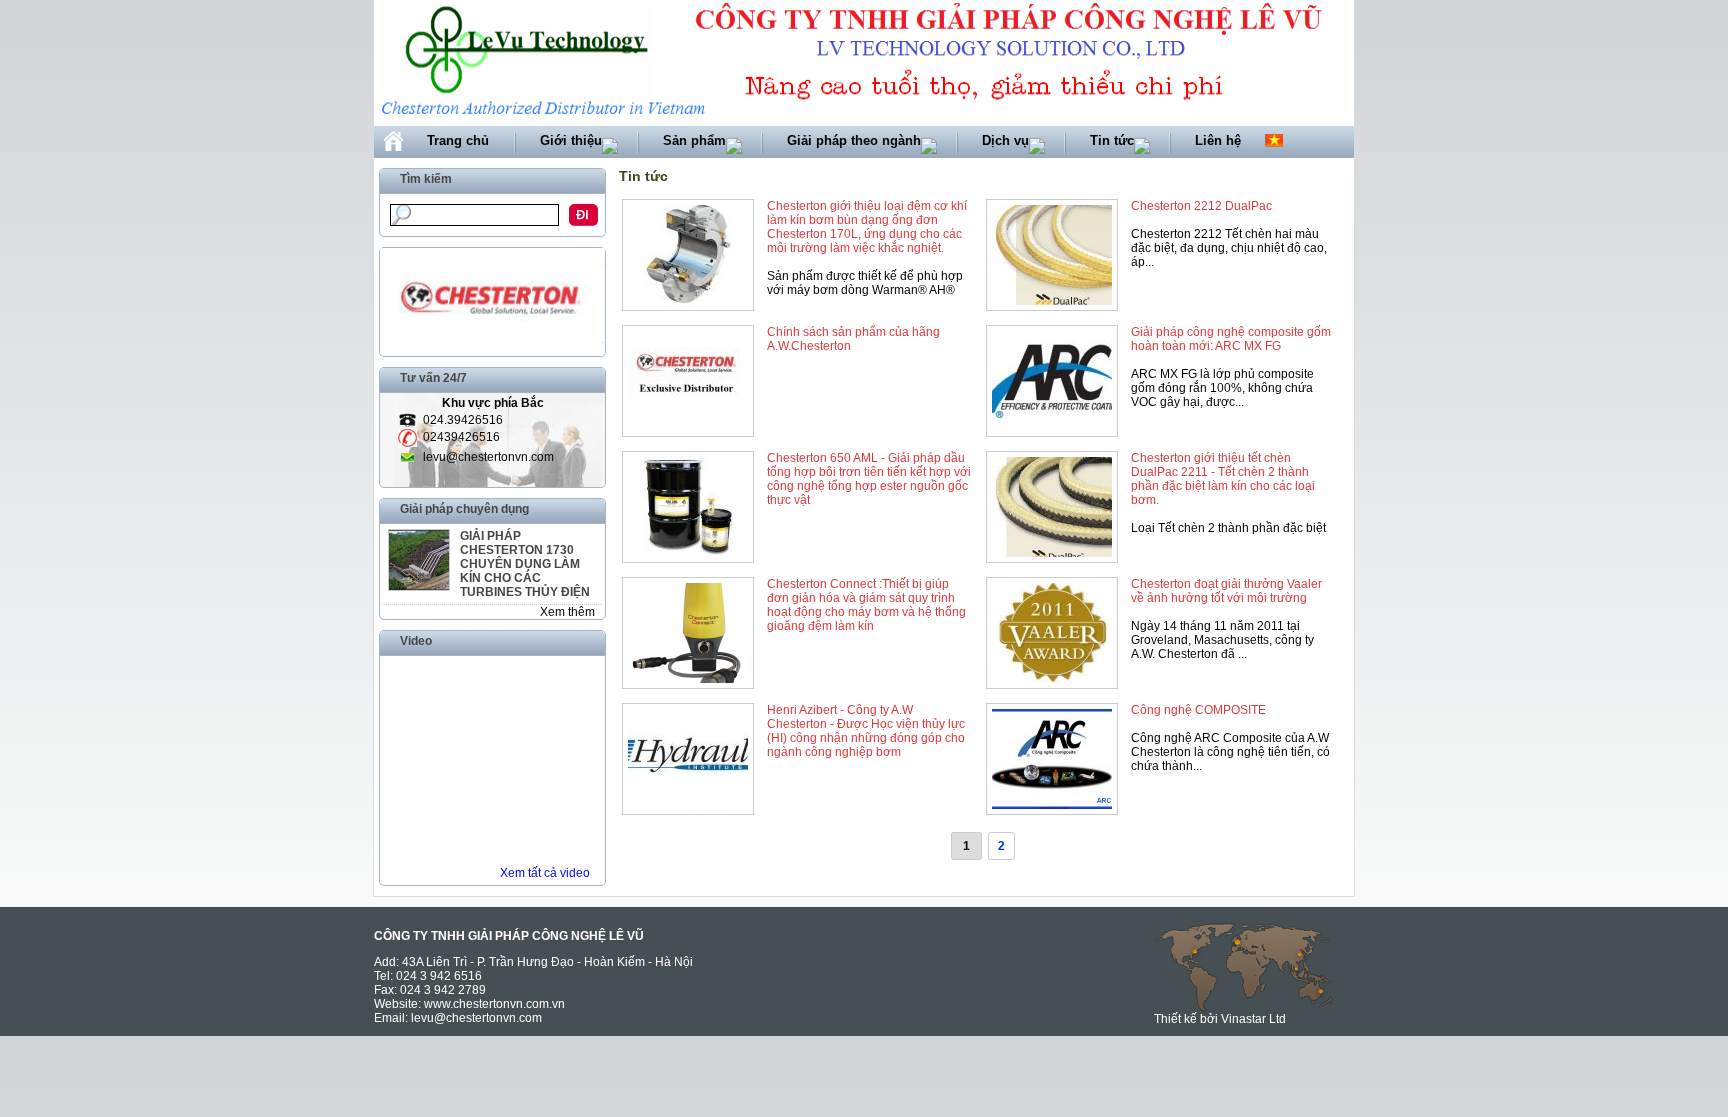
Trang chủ (458, 140)
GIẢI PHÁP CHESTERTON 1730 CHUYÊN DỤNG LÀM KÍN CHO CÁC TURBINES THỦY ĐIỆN (525, 564)
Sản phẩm (694, 140)
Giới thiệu (571, 140)
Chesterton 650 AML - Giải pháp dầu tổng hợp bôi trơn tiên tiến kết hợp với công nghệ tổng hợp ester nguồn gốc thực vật (869, 479)
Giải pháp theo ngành (854, 140)
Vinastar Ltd (1253, 1019)
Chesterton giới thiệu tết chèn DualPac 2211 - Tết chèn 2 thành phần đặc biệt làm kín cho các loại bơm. (1223, 479)
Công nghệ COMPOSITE (1198, 710)
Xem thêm (567, 612)
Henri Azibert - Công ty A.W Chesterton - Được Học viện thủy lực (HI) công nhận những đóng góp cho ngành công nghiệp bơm (866, 731)
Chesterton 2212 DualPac (1201, 206)
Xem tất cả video (545, 873)
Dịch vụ (1005, 140)
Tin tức (1112, 140)
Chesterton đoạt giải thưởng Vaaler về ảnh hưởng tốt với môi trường (1226, 591)
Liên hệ (1218, 140)
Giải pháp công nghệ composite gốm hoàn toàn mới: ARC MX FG (1231, 339)
